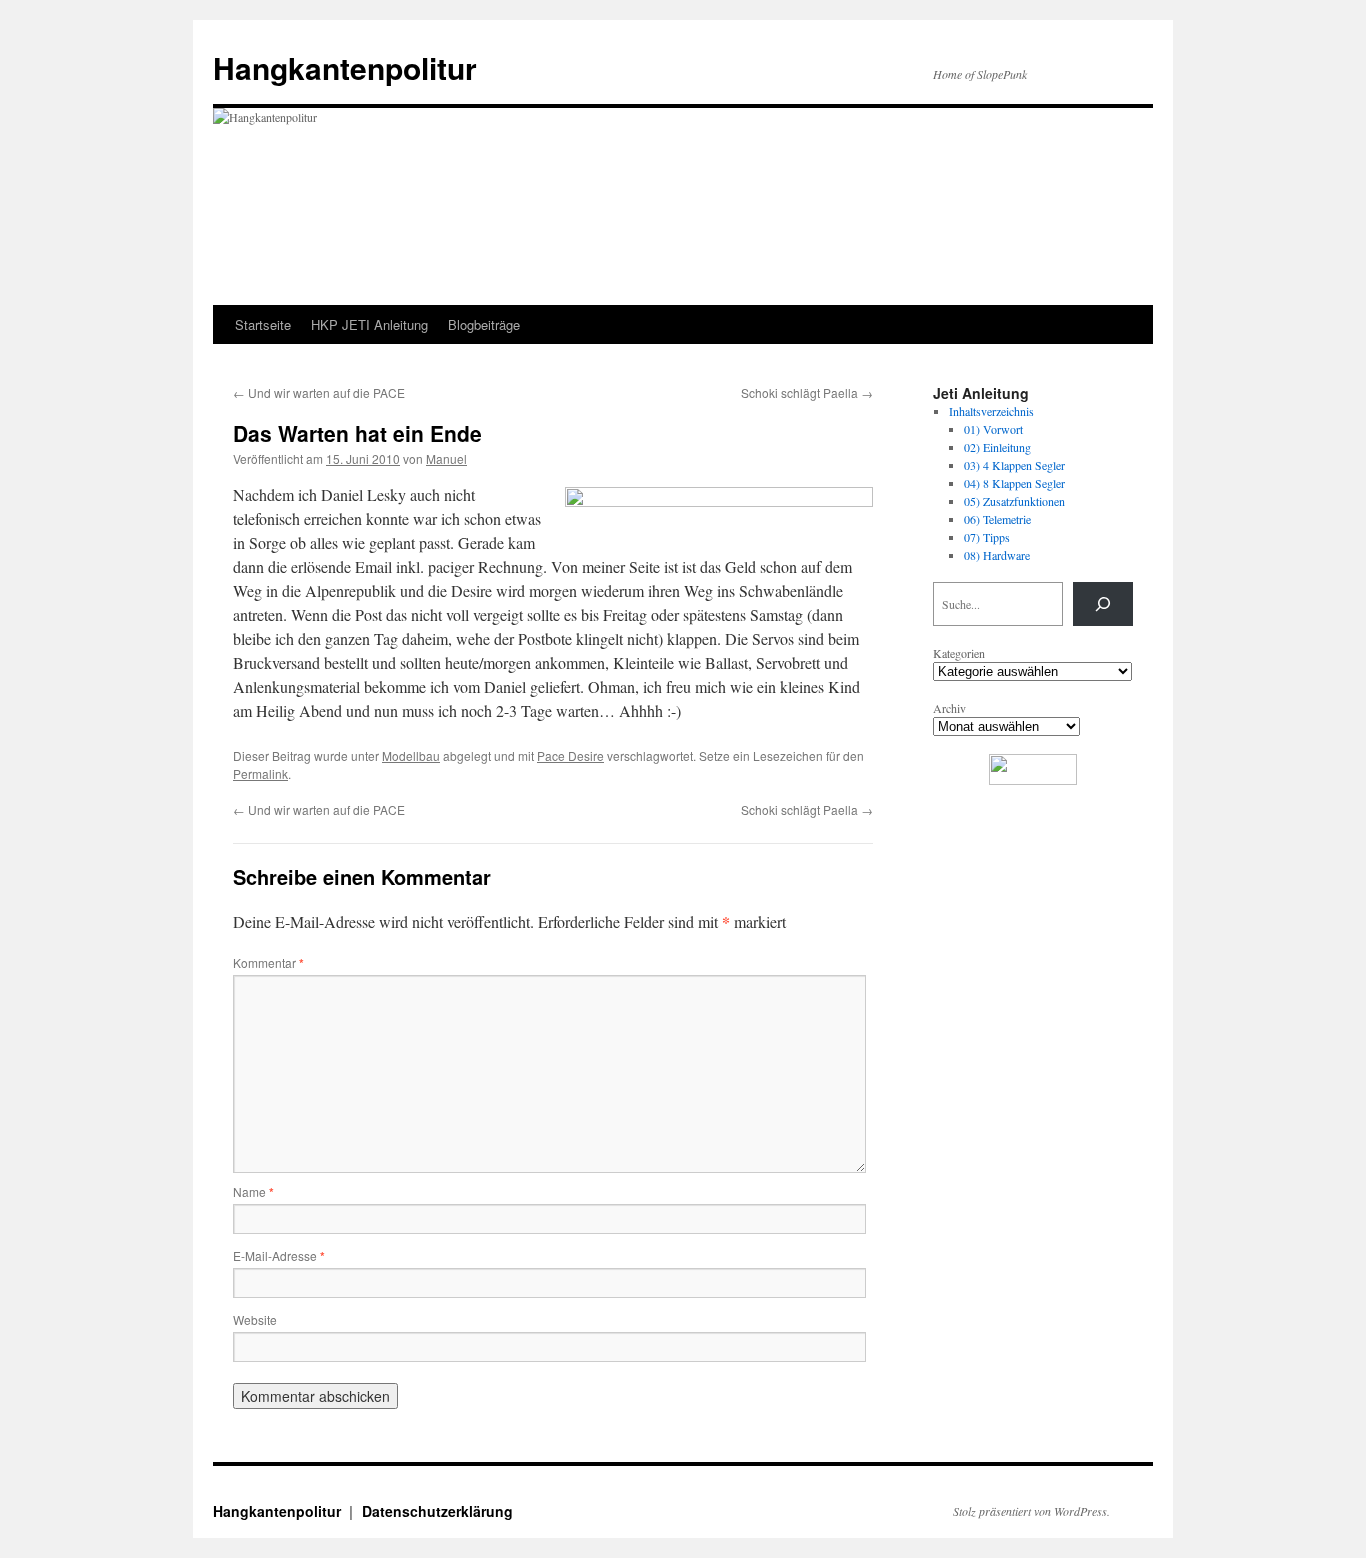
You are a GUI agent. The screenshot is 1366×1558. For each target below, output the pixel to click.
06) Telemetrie (997, 519)
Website (255, 1319)
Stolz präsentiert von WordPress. (1031, 1511)
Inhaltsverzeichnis (991, 411)
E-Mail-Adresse (279, 1255)
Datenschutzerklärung (437, 1511)
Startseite (263, 324)
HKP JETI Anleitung (369, 324)
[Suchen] (1103, 604)
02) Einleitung (997, 447)
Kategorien (959, 653)
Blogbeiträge (484, 324)
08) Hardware (997, 555)
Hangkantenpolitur (345, 67)
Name (253, 1191)
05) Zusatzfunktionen (1014, 501)
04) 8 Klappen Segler (1014, 483)
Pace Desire (570, 755)
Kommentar (268, 962)
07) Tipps (987, 537)
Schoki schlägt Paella (807, 392)
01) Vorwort (993, 429)
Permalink (260, 773)
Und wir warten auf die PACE (319, 392)
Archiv (949, 708)
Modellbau (411, 755)
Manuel (446, 458)
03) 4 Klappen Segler (1014, 465)
